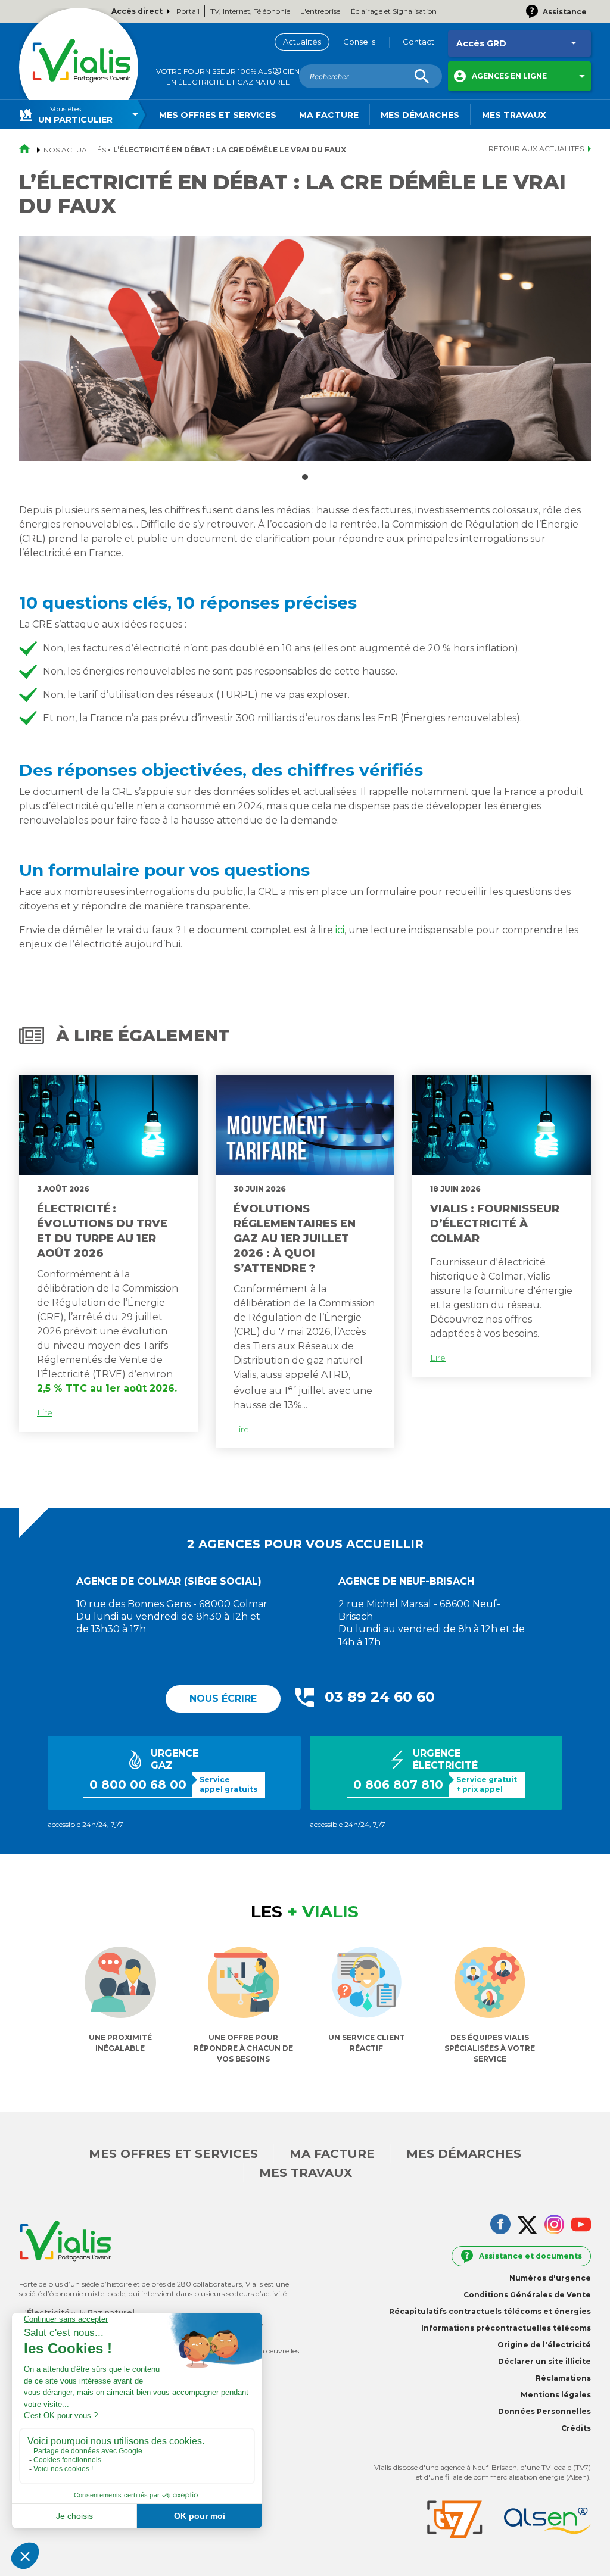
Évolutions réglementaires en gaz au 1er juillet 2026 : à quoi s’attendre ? (295, 1239)
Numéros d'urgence (550, 2278)
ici (340, 930)
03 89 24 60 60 (380, 1697)
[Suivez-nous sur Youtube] (581, 2226)
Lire (45, 1412)
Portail (188, 11)
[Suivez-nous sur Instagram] (554, 2226)
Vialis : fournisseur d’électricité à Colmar (495, 1224)
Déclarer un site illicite (544, 2361)
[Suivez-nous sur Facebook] (500, 2225)
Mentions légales (556, 2395)
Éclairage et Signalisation (394, 11)
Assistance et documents (530, 2256)
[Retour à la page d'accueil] (28, 150)
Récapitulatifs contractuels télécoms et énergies (490, 2311)
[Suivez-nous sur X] (527, 2226)
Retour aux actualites (536, 149)
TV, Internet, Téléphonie (250, 11)
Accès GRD (481, 43)
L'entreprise (320, 11)
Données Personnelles (544, 2411)
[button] (519, 76)
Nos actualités (75, 150)
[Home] (79, 67)
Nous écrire (223, 1699)
